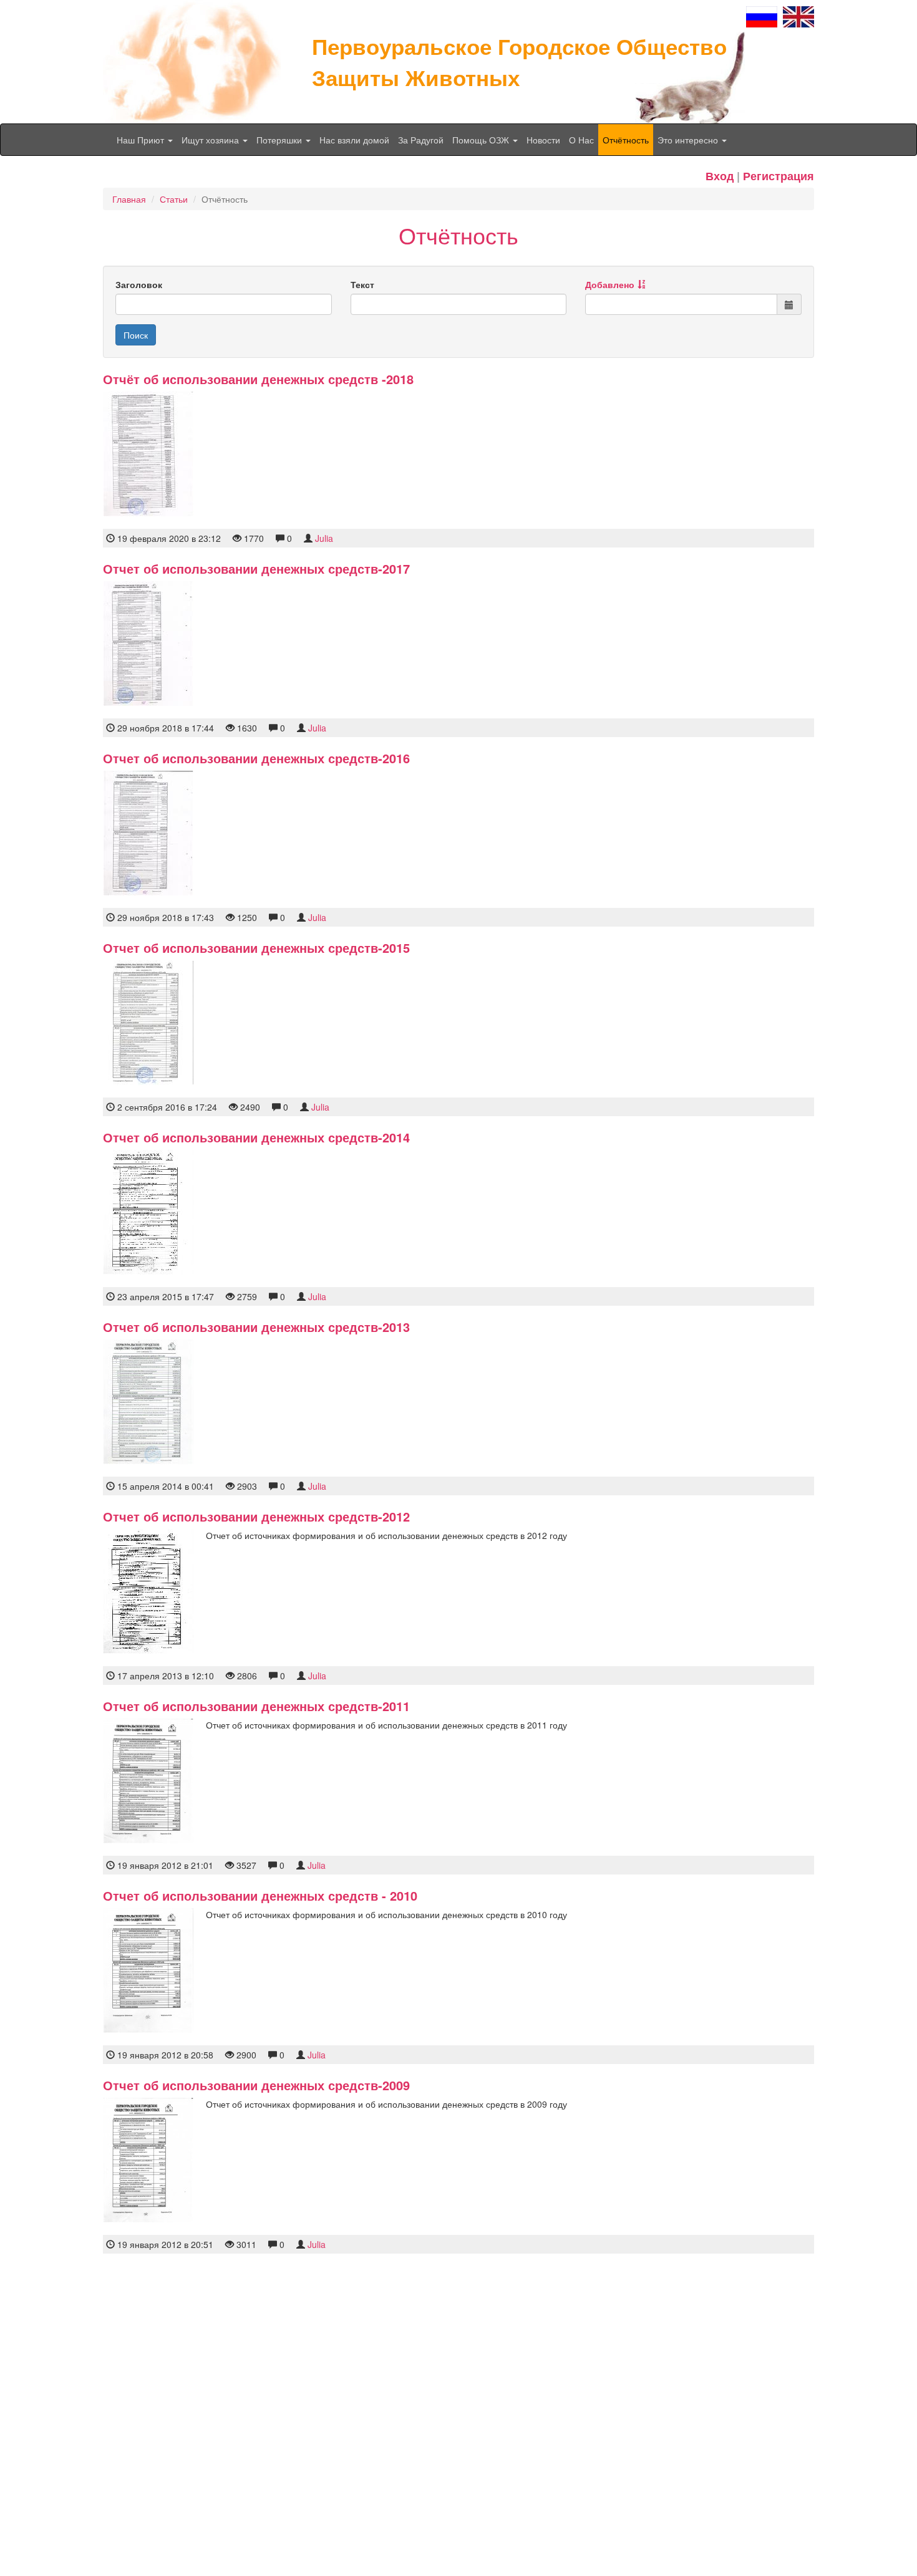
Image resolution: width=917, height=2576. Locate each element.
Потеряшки (280, 140)
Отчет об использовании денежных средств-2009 (256, 2085)
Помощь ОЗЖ (482, 140)
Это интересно (689, 140)
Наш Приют (142, 140)
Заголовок (139, 284)
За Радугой (421, 140)
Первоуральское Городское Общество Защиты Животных (519, 62)
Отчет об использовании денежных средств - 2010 (260, 1895)
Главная (129, 199)
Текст (362, 284)
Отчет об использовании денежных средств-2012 (256, 1516)
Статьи (174, 199)
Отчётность (626, 140)
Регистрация (779, 176)
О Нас (581, 140)
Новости (543, 140)
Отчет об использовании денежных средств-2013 (256, 1327)
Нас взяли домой (354, 140)
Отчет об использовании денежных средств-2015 (256, 948)
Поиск (136, 335)
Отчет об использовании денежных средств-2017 (256, 568)
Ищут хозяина (211, 140)
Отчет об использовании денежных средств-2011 (256, 1706)
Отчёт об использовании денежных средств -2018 (258, 379)
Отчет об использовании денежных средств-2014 (256, 1137)
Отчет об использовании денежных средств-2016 (256, 758)
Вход (720, 176)
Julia (324, 538)
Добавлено (610, 284)
